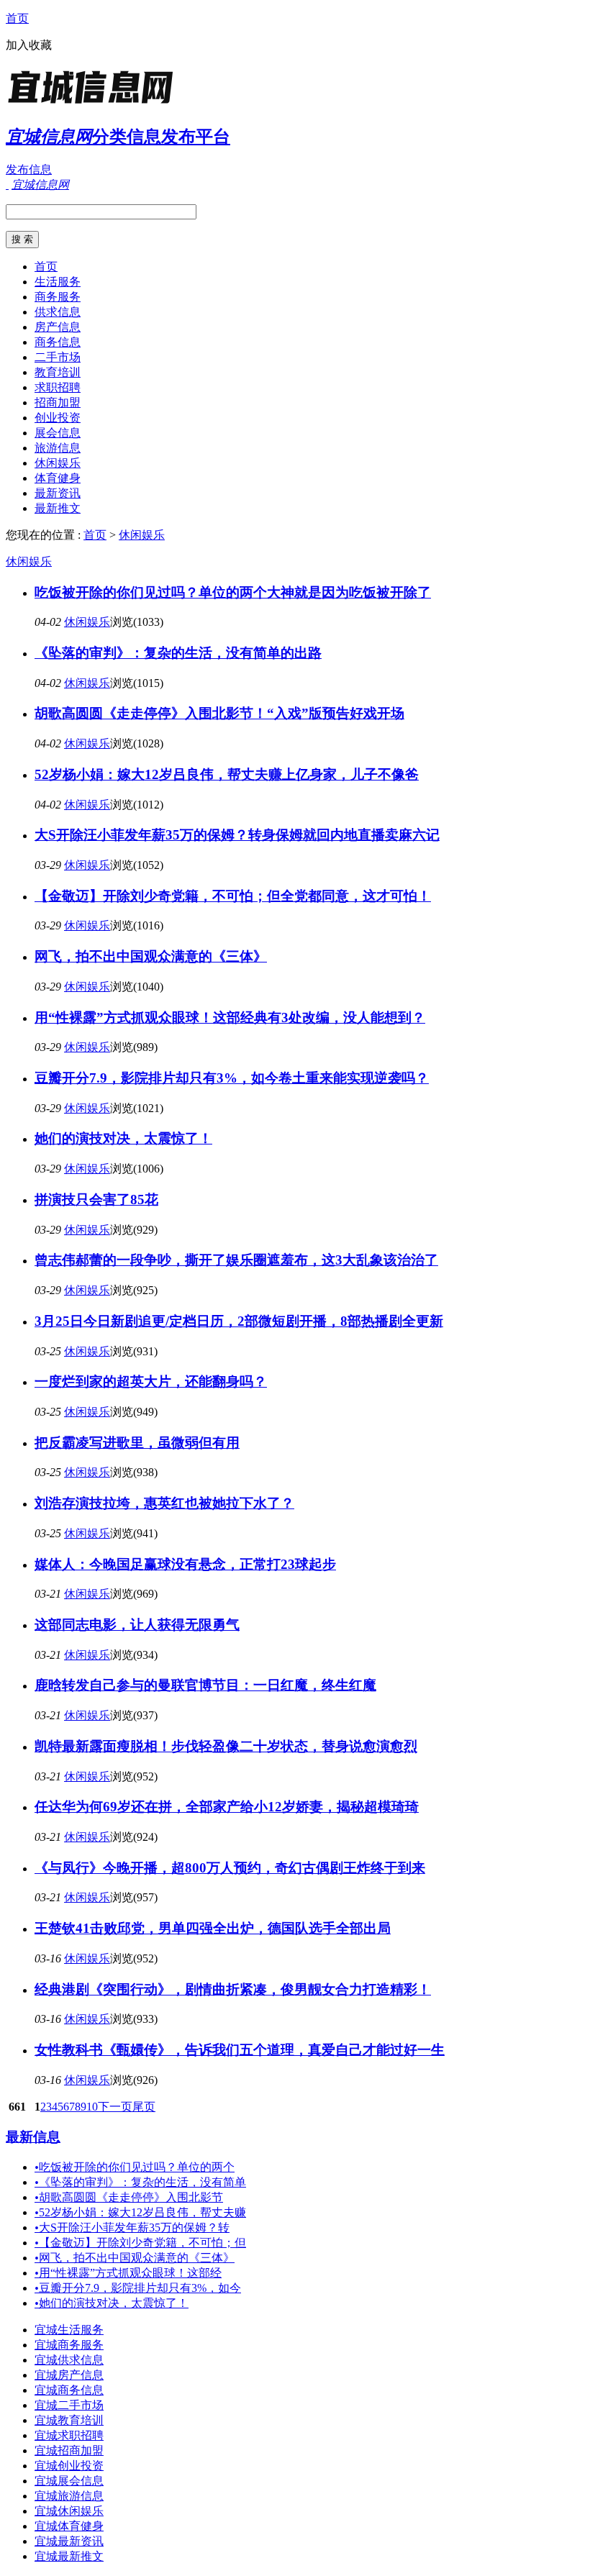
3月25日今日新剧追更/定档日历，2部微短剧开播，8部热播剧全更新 (239, 1321)
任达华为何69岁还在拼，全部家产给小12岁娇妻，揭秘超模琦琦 (227, 1807)
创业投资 (58, 418)
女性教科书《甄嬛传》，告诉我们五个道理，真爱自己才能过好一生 (240, 2050)
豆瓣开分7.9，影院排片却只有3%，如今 (138, 2288)
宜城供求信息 (69, 2360)
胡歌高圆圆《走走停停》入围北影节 (129, 2197)
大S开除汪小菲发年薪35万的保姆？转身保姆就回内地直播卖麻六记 (237, 835)
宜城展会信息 (69, 2481)
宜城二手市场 (69, 2405)
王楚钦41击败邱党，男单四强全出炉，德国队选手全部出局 (213, 1928)
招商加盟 (58, 402)
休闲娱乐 (58, 463)
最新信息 (33, 2137)
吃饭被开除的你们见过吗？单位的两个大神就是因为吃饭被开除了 (233, 592)
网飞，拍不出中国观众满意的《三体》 (151, 956)
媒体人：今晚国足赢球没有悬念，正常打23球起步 (185, 1564)
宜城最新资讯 (69, 2541)
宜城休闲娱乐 (69, 2511)
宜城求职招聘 (69, 2435)
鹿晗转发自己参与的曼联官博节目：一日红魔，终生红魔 (205, 1685)
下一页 (115, 2107)
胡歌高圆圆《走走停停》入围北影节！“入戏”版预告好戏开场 (219, 713)
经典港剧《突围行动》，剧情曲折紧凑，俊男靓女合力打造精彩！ (233, 1989)
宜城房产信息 (69, 2375)
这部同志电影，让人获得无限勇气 (137, 1625)
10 (92, 2107)
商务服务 (58, 297)
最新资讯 (58, 493)
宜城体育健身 (69, 2526)
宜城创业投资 (69, 2466)
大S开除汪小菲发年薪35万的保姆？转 (132, 2227)
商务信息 (58, 342)
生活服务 (58, 282)
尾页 (144, 2107)
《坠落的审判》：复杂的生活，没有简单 (140, 2182)
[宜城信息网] (96, 104)
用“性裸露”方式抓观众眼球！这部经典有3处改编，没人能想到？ (230, 1018)
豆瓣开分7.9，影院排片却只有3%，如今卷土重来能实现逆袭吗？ (232, 1078)
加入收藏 (29, 45)
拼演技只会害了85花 (96, 1200)
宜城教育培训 (69, 2420)
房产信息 (58, 327)
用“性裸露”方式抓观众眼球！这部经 (128, 2273)
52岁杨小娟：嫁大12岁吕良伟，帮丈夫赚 (140, 2212)
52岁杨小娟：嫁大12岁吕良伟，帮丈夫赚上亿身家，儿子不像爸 (227, 774)
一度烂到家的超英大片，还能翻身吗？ (151, 1382)
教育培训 (58, 372)
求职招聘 (58, 387)
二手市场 (58, 357)
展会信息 (58, 433)
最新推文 (58, 508)
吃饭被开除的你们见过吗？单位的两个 (135, 2167)
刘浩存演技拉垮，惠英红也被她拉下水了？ (164, 1503)
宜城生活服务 (69, 2330)
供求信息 (58, 312)
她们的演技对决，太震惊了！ (123, 1138)
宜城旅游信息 (69, 2496)
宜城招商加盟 (69, 2450)
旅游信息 (58, 448)
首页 (17, 18)
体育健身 (58, 478)
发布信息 (29, 169)
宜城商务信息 (69, 2390)
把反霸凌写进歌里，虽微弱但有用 (137, 1443)
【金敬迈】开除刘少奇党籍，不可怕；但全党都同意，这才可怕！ (233, 896)
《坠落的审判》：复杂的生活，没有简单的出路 (178, 653)
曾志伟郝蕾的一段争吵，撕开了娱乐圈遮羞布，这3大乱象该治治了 (236, 1260)
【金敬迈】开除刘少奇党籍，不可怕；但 (140, 2243)
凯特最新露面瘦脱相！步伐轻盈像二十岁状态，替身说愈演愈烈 (226, 1746)
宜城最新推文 (69, 2556)
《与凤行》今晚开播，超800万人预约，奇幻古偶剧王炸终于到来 (230, 1868)
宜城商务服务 (69, 2345)
